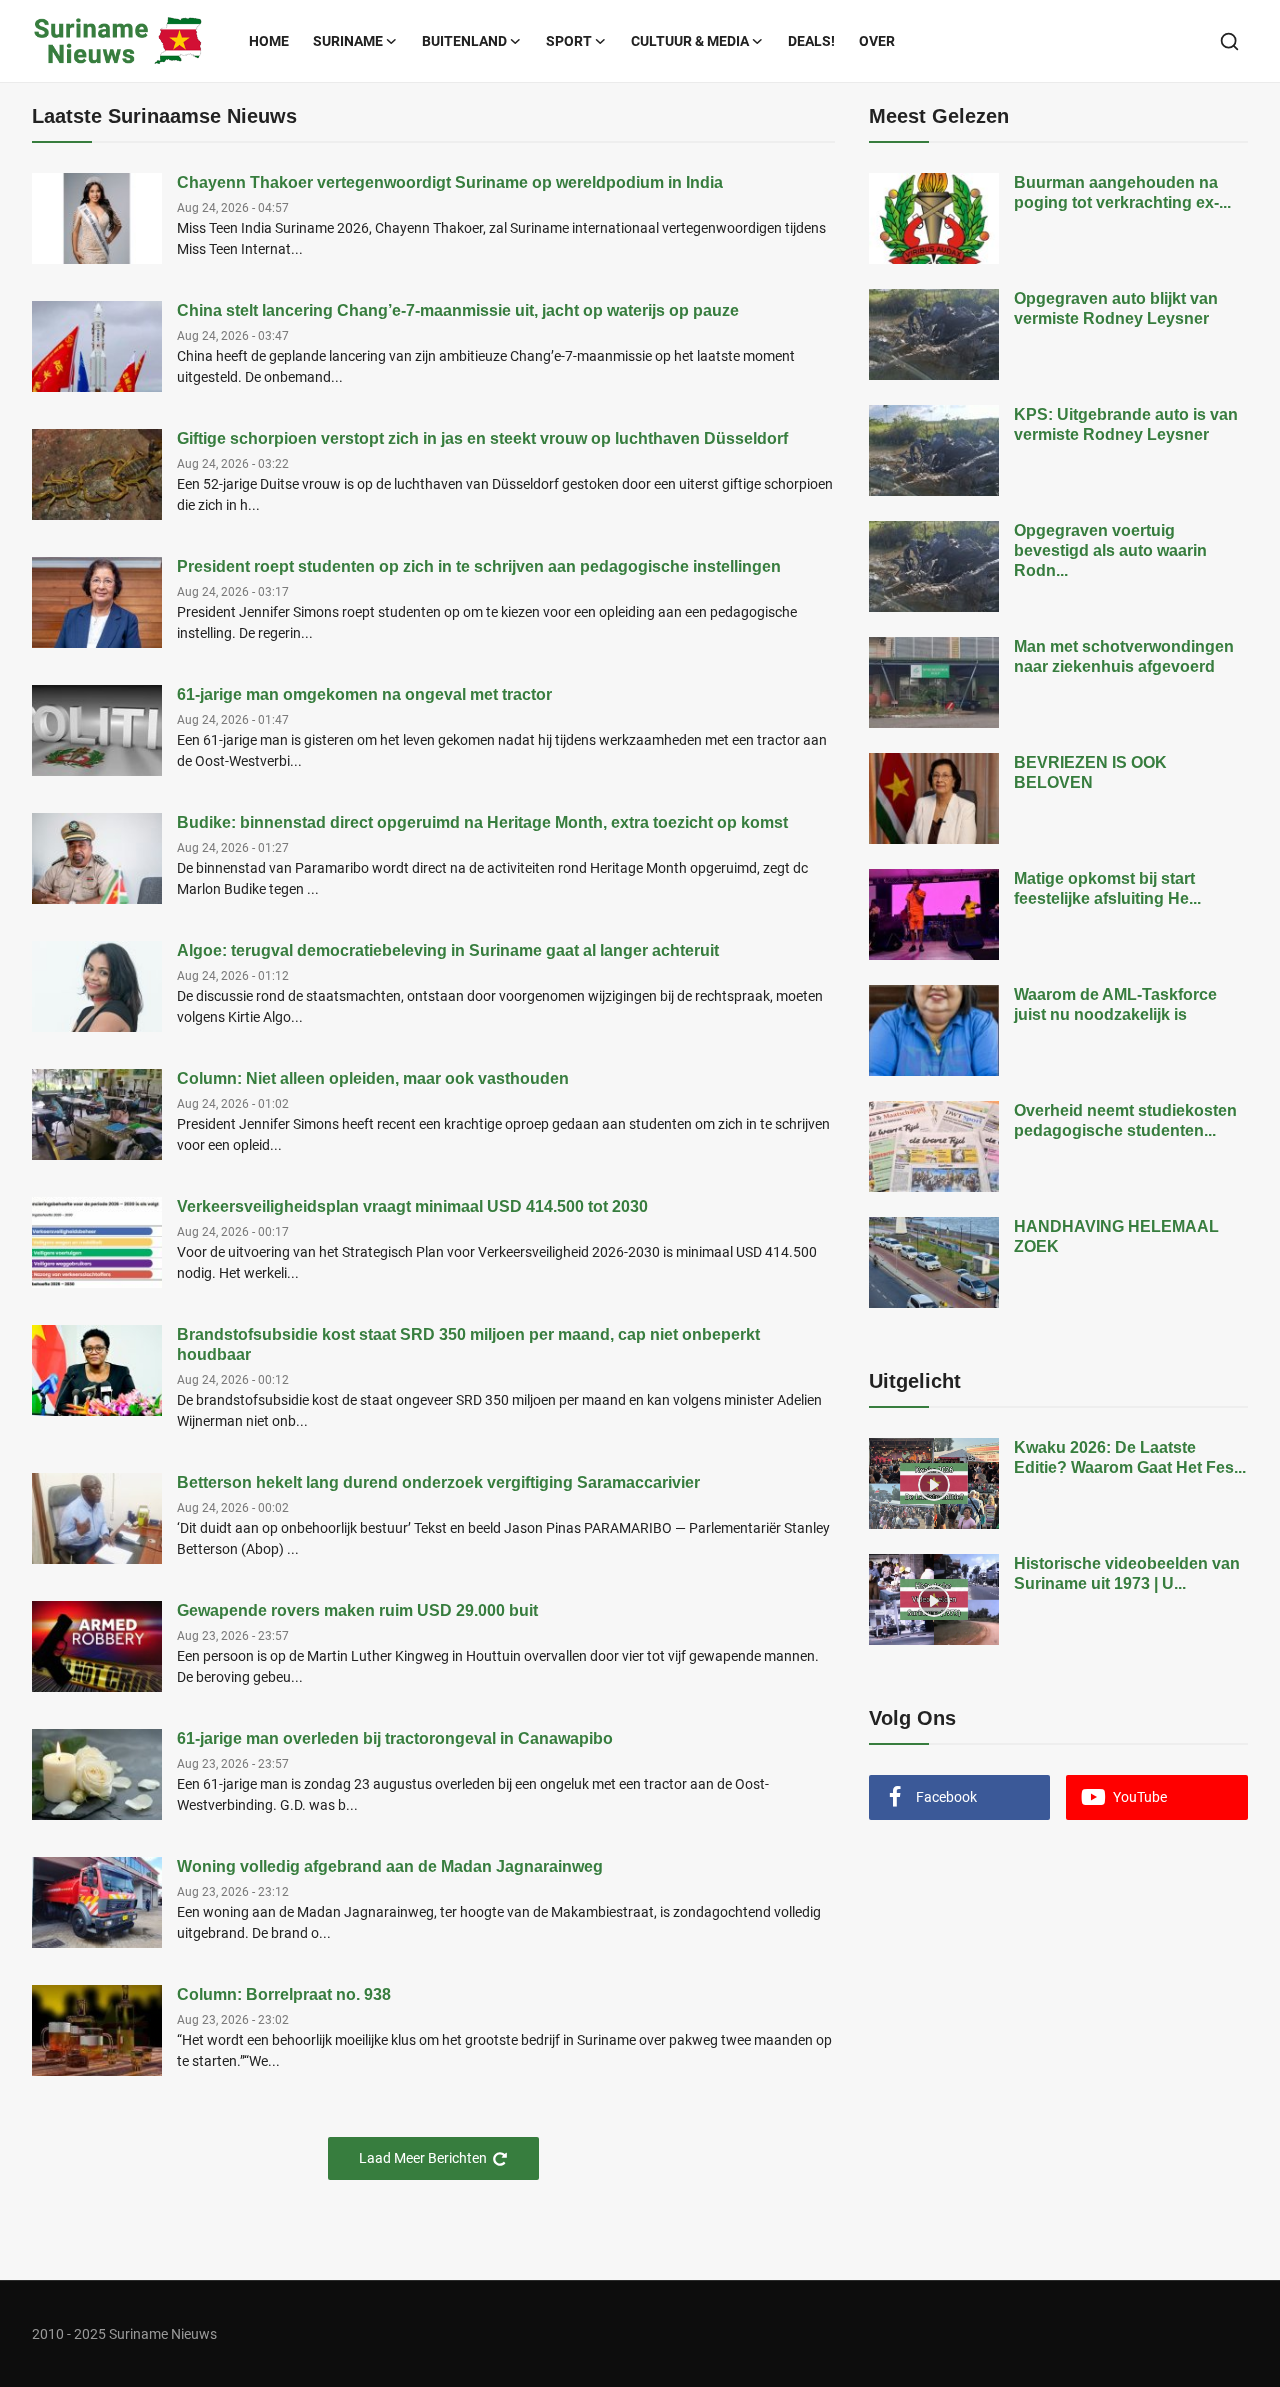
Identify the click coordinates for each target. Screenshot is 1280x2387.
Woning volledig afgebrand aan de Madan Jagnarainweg (390, 1866)
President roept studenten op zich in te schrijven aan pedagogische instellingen (479, 566)
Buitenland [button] (464, 41)
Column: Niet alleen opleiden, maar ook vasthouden (373, 1078)
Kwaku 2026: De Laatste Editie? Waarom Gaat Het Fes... (1130, 1457)
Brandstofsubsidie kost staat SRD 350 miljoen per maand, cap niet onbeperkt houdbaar (468, 1344)
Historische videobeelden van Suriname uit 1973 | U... (1127, 1573)
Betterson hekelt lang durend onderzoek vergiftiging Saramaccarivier (438, 1482)
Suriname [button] (348, 41)
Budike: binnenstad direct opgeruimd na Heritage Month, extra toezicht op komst (482, 822)
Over (877, 41)
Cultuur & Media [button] (690, 41)
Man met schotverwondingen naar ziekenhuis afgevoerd (1124, 656)
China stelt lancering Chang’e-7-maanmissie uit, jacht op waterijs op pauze (458, 310)
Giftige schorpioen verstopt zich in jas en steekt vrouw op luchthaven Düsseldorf (482, 438)
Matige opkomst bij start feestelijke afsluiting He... (1107, 888)
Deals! (811, 41)
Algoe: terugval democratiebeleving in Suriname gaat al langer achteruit (448, 950)
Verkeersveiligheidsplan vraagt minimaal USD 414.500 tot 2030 (412, 1206)
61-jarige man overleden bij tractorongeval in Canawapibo (395, 1738)
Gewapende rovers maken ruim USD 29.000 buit (357, 1610)
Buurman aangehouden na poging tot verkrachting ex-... (1122, 192)
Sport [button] (569, 41)
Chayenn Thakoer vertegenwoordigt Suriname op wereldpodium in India (450, 182)
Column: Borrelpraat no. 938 (284, 1994)
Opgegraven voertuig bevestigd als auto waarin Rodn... (1110, 550)
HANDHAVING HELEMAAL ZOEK (1116, 1236)
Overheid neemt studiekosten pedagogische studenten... (1125, 1120)
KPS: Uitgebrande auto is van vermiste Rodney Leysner (1126, 424)
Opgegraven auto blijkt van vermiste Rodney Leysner (1116, 308)
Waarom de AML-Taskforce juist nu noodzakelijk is (1115, 1004)
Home (269, 41)
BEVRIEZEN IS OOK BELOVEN (1090, 772)
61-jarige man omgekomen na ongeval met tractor (364, 694)
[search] (1229, 41)
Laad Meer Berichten (423, 2158)
